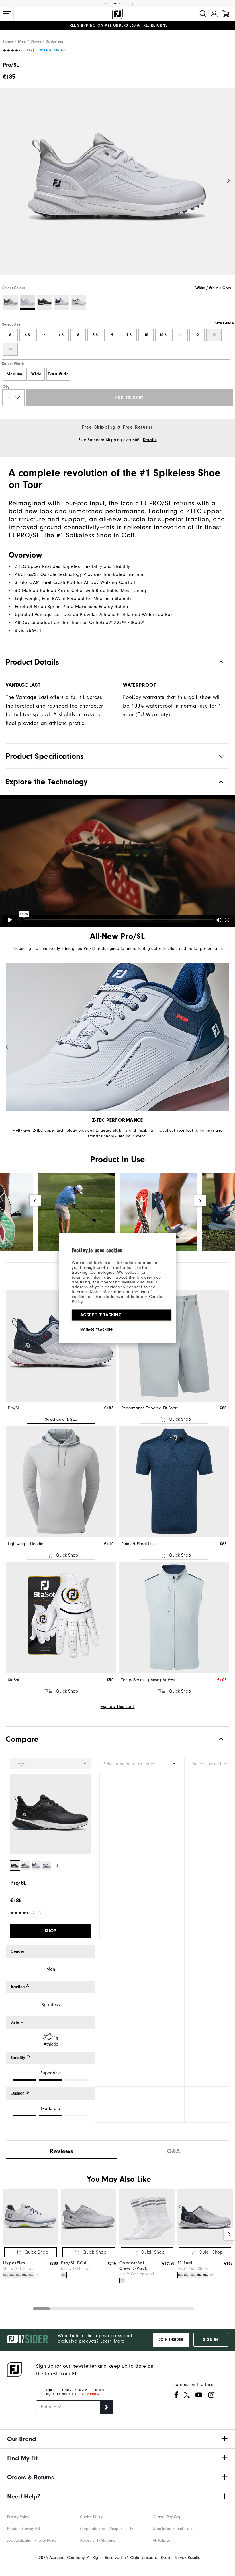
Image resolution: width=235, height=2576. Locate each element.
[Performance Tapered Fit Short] (174, 1346)
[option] (117, 186)
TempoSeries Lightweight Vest (148, 1680)
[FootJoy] (117, 14)
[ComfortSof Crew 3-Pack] (147, 2243)
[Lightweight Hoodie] (61, 1482)
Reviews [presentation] (62, 2151)
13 (214, 335)
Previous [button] (6, 181)
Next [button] (229, 181)
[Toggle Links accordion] (117, 2439)
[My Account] (214, 14)
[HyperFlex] (31, 2243)
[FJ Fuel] (205, 2243)
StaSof (14, 1680)
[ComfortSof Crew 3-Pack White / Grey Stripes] (122, 2280)
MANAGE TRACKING (97, 1329)
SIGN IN (210, 2340)
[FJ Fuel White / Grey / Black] (187, 2275)
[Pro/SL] (117, 186)
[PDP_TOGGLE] (217, 1739)
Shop (50, 1931)
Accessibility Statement (99, 2540)
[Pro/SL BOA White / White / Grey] (64, 2275)
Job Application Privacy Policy (32, 2540)
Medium (14, 374)
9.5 (129, 335)
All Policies (162, 2540)
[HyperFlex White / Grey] (31, 2275)
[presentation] (173, 2150)
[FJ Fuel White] (193, 2275)
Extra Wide (58, 374)
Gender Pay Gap (167, 2517)
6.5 (27, 335)
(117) (30, 50)
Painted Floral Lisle (138, 1544)
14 (10, 349)
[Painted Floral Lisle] (174, 1482)
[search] (203, 14)
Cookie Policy (91, 2517)
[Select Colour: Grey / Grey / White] (10, 302)
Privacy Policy (88, 2394)
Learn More (112, 2341)
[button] (7, 14)
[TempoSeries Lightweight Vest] (174, 1618)
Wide (36, 374)
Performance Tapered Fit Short (149, 1408)
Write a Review (52, 50)
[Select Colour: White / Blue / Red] (62, 302)
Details (150, 440)
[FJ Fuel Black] (199, 2275)
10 (146, 335)
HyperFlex (14, 2263)
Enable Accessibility (118, 3)
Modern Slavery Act (24, 2529)
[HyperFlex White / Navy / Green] (6, 2275)
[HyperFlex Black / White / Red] (25, 2275)
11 (180, 335)
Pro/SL (14, 1408)
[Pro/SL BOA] (89, 2243)
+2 (56, 1866)
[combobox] (140, 1764)
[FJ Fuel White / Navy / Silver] (180, 2275)
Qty (6, 387)
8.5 (95, 335)
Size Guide (225, 323)
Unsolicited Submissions (173, 2529)
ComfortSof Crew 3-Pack (133, 2266)
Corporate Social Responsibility (106, 2529)
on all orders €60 (102, 25)
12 (197, 335)
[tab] (226, 14)
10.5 (163, 335)
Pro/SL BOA (74, 2263)
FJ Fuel (185, 2263)
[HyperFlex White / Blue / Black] (18, 2275)
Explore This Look (118, 1707)
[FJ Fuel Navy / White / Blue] (205, 2275)
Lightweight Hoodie (26, 1544)
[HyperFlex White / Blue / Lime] (12, 2275)
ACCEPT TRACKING (101, 1315)
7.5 (61, 335)
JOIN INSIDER (171, 2340)
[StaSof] (61, 1618)
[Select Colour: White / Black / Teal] (79, 302)
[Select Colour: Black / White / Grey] (45, 302)
